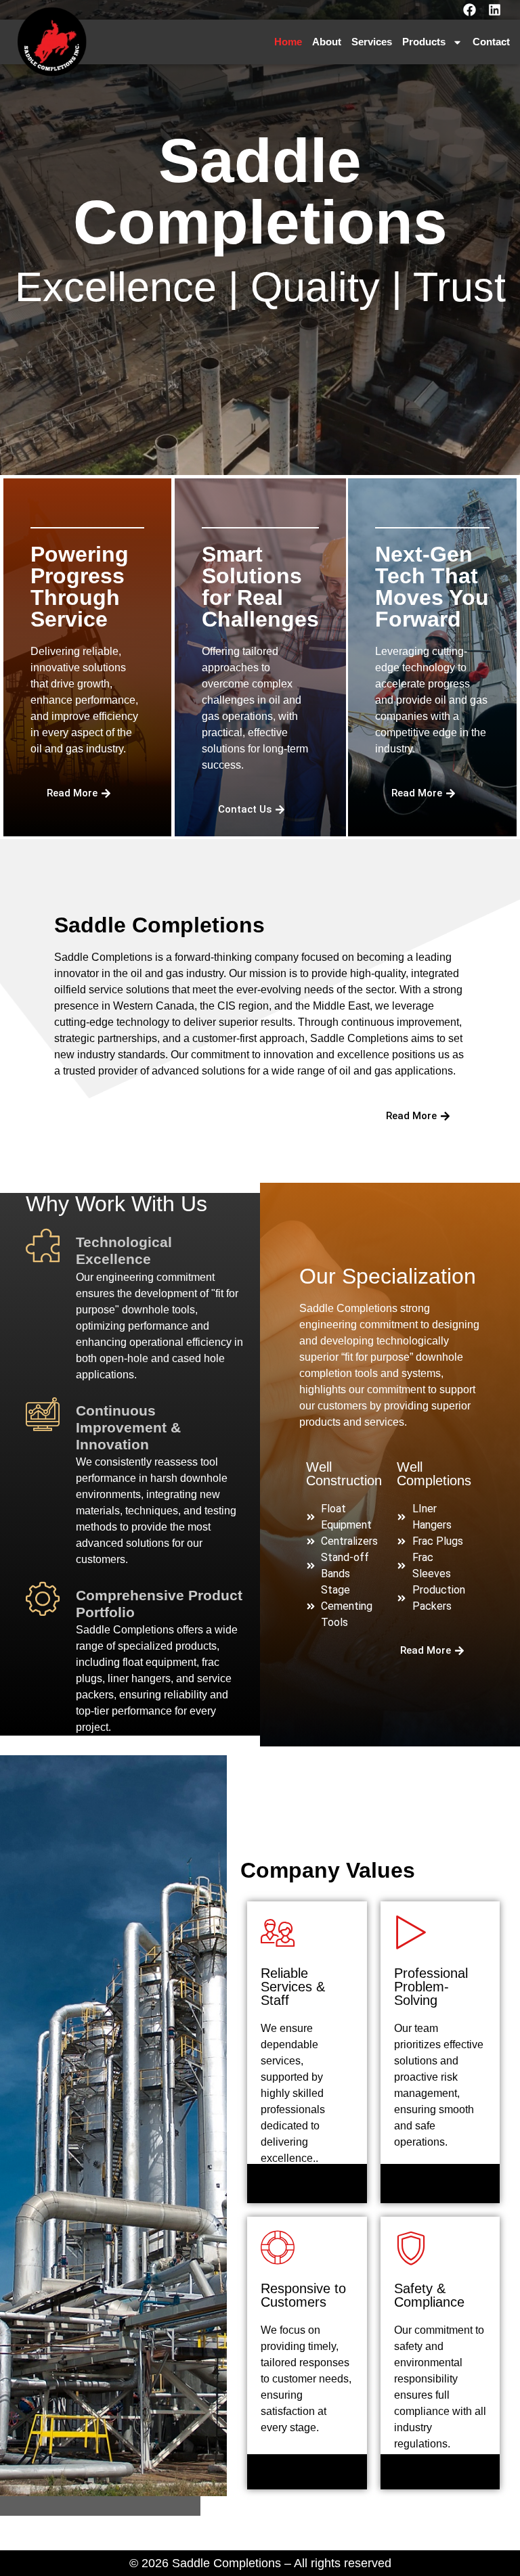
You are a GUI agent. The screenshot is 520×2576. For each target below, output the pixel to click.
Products (424, 42)
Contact (491, 42)
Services (372, 42)
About (327, 42)
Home (288, 42)
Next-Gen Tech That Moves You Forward (432, 587)
